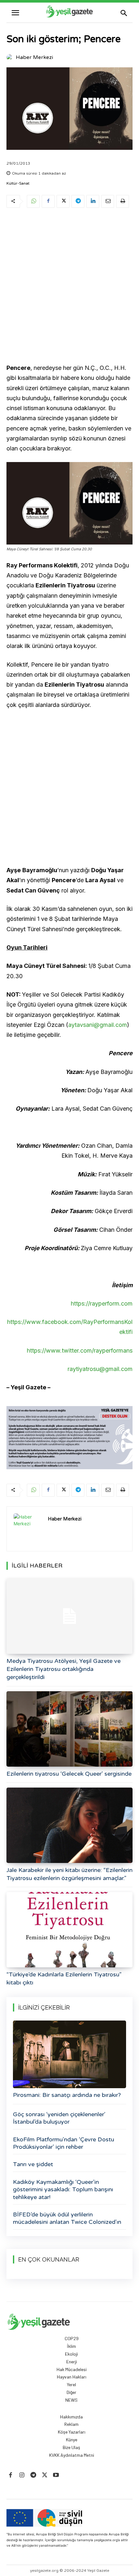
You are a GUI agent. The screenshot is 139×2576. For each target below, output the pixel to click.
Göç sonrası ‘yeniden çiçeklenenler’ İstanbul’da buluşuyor (59, 2118)
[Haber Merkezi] (11, 57)
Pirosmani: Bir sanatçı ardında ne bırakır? (67, 2095)
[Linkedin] (93, 201)
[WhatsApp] (33, 201)
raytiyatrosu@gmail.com (100, 1369)
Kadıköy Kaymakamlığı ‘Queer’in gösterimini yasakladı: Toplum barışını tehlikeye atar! (63, 2190)
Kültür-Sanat (18, 183)
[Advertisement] (69, 287)
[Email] (108, 201)
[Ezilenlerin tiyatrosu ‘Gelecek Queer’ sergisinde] (69, 1729)
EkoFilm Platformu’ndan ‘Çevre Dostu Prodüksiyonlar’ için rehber (64, 2143)
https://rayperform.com (102, 1303)
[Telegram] (78, 201)
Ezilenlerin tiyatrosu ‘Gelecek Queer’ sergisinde (69, 1774)
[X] (63, 201)
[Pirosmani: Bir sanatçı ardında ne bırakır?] (69, 2054)
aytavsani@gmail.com (98, 1025)
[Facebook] (48, 201)
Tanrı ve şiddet (33, 2164)
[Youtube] (56, 2475)
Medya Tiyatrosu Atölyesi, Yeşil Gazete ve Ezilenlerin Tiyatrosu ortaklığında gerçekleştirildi (64, 1669)
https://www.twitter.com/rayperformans (80, 1351)
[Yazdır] (123, 201)
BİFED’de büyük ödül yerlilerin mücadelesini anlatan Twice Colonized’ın (67, 2218)
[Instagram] (22, 2475)
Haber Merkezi (34, 57)
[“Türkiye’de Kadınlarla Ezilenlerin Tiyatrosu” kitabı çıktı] (69, 1930)
